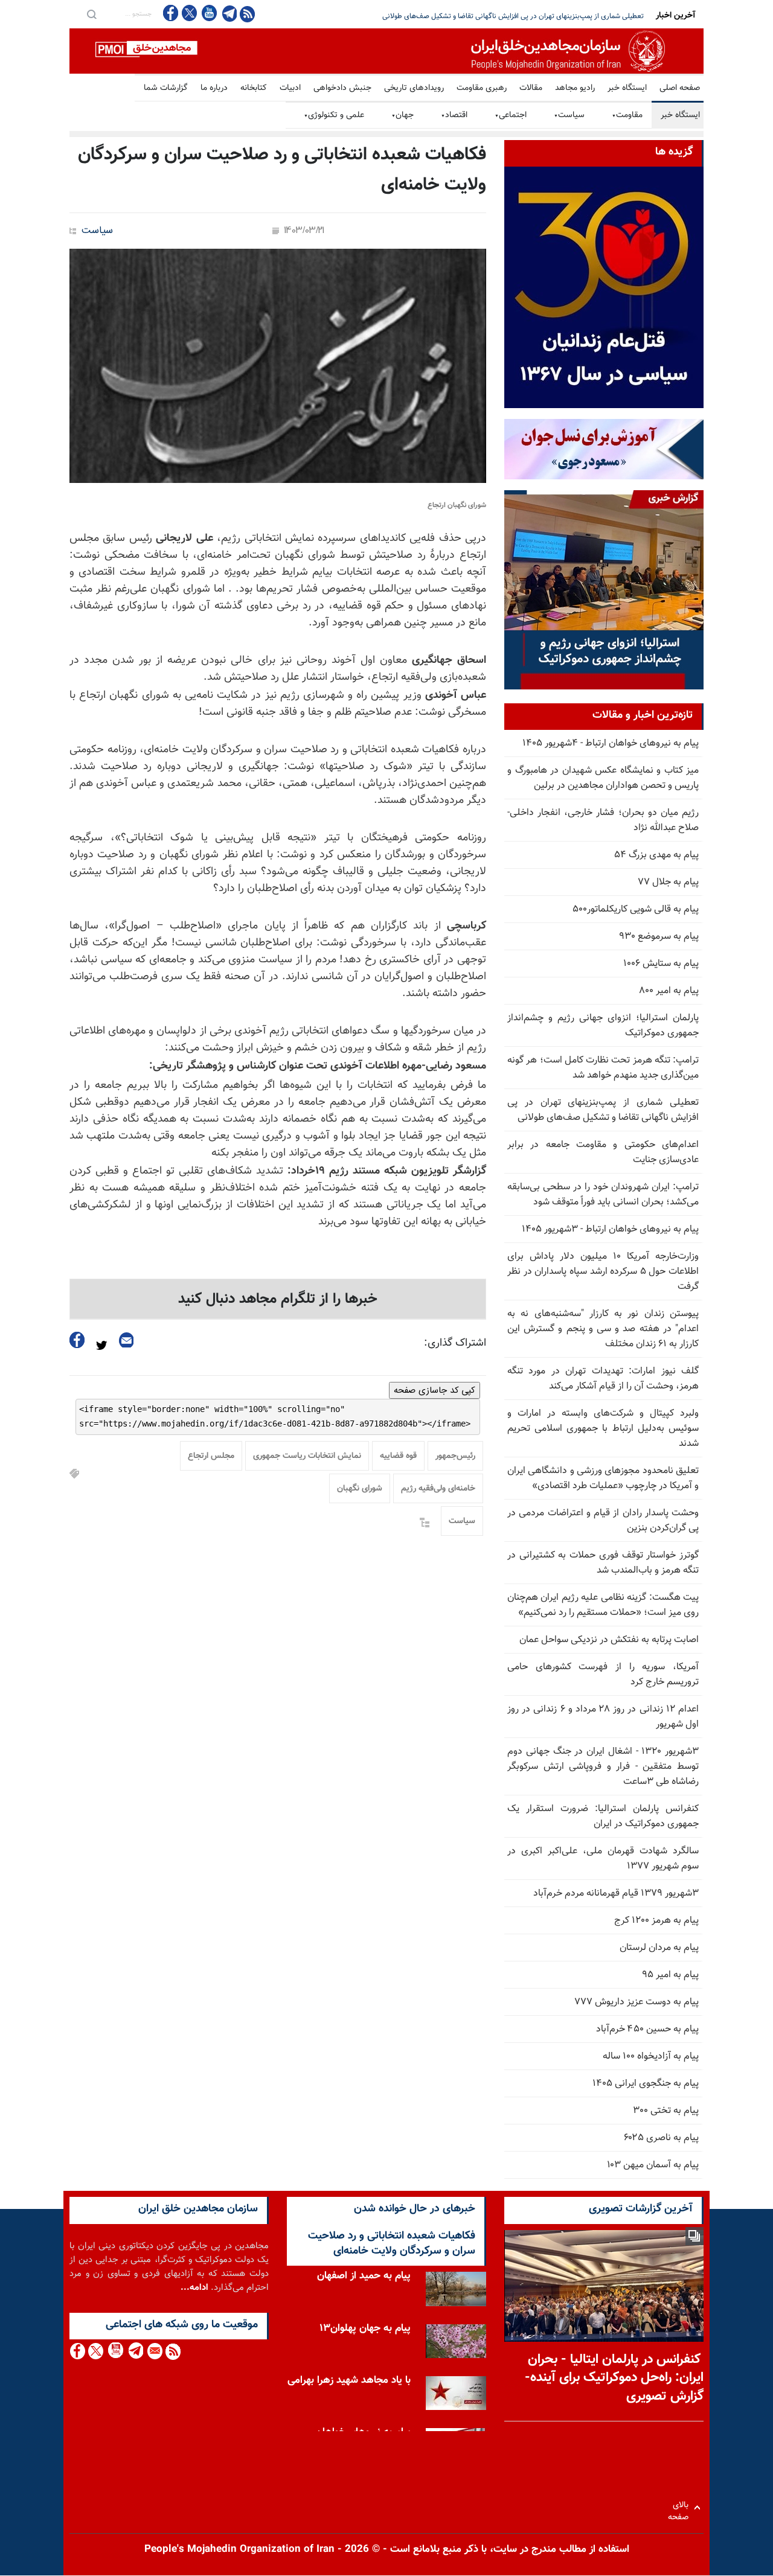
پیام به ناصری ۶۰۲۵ (661, 2138)
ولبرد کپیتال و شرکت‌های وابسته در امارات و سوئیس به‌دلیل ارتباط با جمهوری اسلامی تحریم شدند (603, 1429)
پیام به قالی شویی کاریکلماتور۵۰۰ (636, 909)
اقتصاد (454, 115)
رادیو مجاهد (575, 88)
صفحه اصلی (680, 88)
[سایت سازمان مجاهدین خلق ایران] (386, 51)
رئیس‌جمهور (455, 1456)
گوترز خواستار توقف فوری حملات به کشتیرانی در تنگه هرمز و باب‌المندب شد (603, 1563)
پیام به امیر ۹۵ (670, 1975)
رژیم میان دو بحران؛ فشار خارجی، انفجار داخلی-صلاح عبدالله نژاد (603, 820)
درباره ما (214, 88)
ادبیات (290, 88)
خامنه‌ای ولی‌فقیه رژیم (438, 1489)
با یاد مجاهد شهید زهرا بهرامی (349, 2380)
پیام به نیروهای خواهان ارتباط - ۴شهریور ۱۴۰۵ (611, 743)
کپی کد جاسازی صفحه (435, 1390)
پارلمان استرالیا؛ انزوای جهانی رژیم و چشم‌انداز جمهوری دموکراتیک (603, 1026)
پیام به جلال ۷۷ (668, 882)
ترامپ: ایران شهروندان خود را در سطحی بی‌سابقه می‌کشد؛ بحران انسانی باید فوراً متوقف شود (510, 16)
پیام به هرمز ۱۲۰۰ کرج (656, 1921)
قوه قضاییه (398, 1456)
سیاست (569, 115)
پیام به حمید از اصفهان (364, 2276)
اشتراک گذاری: (455, 1343)
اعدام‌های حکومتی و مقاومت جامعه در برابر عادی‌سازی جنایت (603, 1152)
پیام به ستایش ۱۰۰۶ (661, 964)
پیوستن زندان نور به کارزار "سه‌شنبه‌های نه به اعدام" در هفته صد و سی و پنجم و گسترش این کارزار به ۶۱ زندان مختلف (603, 1329)
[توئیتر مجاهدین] (190, 13)
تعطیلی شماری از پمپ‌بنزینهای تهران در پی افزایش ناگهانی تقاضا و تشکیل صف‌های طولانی (603, 1110)
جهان (403, 115)
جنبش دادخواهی (342, 88)
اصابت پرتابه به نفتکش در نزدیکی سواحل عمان (609, 1640)
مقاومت (627, 115)
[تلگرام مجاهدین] (228, 13)
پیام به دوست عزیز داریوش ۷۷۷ (637, 2002)
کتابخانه (254, 88)
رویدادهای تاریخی (414, 88)
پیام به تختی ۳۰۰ (666, 2111)
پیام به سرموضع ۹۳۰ (659, 937)
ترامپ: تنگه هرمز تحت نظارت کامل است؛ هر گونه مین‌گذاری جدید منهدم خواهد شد (603, 1068)
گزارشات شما (166, 88)
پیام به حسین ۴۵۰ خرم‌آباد (647, 2029)
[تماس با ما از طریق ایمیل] (154, 2351)
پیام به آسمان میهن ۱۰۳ (653, 2165)
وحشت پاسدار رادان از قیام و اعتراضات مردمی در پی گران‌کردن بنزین (603, 1521)
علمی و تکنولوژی (334, 115)
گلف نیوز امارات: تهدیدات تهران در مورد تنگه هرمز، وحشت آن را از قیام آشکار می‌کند (603, 1379)
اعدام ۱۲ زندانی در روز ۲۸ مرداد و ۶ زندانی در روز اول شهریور (603, 1717)
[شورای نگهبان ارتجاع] (278, 366)
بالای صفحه (681, 2507)
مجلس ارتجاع (211, 1456)
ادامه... (194, 2288)
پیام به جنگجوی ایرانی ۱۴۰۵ (646, 2084)
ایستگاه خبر (627, 88)
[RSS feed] (247, 14)
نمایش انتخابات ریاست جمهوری (307, 1456)
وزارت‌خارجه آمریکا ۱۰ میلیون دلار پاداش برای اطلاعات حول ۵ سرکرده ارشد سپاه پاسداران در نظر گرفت (603, 1272)
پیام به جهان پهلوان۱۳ (365, 2328)
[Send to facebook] (77, 1340)
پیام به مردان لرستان (659, 1948)
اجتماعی (511, 115)
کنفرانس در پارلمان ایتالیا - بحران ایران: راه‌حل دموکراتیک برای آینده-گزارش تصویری (614, 2378)
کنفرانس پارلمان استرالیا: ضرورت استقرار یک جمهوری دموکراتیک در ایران (603, 1817)
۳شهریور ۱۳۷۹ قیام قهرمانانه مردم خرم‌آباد (616, 1894)
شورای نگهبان (360, 1489)
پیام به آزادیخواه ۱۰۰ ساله (651, 2057)
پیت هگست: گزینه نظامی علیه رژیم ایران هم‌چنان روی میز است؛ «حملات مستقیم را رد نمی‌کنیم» (603, 1605)
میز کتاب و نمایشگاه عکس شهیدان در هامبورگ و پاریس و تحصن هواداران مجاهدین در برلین (603, 778)
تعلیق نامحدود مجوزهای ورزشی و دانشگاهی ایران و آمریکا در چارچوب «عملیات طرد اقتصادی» (603, 1478)
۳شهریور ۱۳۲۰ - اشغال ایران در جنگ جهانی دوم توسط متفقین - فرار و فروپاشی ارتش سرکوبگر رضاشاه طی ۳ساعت (603, 1767)
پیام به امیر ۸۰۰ (669, 991)
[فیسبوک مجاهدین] (171, 13)
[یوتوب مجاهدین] (209, 13)
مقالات (531, 88)
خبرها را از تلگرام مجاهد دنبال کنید (278, 1299)
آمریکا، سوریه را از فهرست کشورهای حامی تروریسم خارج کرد (603, 1675)
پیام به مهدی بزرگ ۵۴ (656, 855)
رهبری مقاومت (482, 88)
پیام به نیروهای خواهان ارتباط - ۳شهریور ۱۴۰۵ (610, 1229)
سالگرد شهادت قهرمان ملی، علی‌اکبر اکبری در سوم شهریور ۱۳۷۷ (603, 1859)
